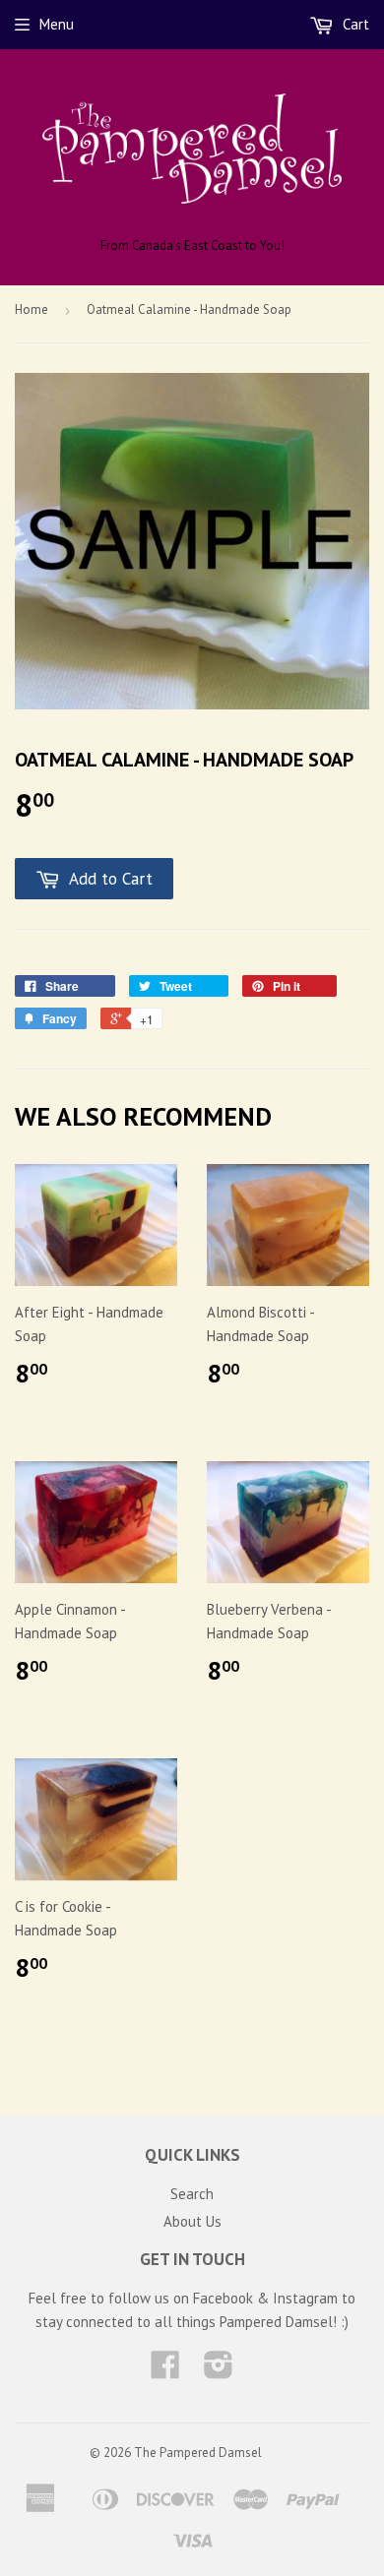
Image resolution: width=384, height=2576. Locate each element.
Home (32, 309)
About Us (192, 2221)
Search (192, 2194)
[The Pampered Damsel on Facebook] (165, 2371)
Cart (354, 24)
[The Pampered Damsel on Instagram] (219, 2371)
